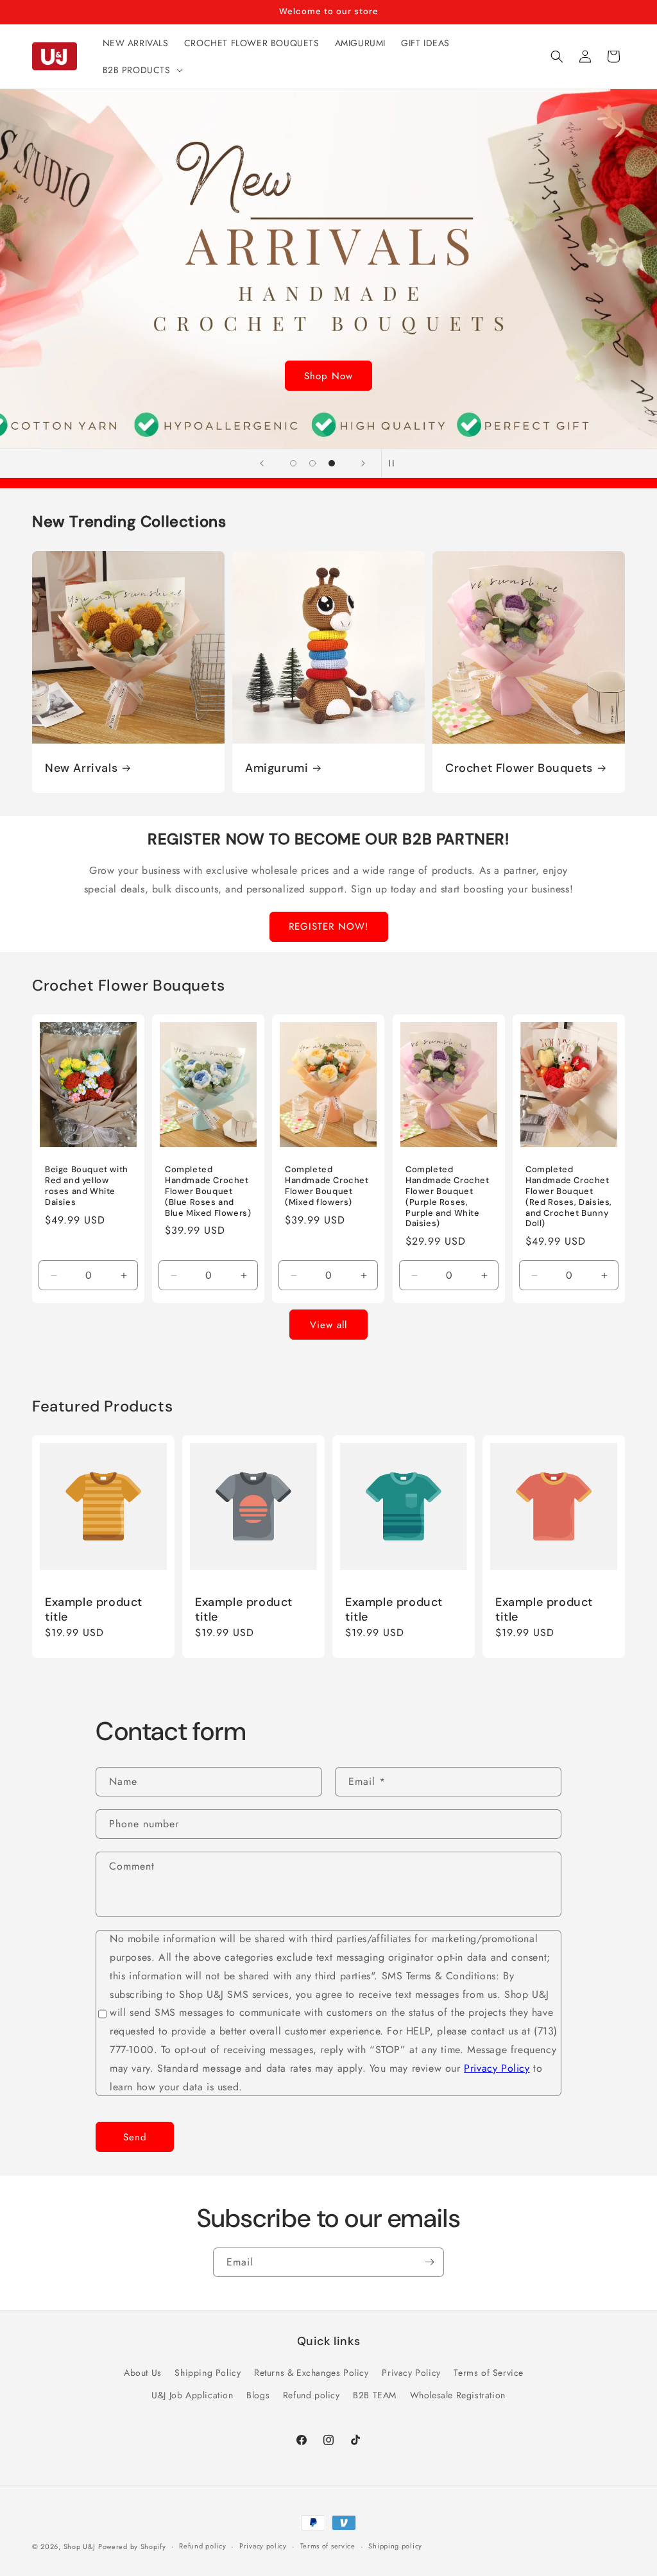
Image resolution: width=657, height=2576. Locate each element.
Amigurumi (277, 768)
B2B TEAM (375, 2395)
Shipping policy (395, 2546)
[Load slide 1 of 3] (293, 463)
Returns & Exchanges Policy (311, 2373)
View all (328, 1325)
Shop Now (328, 376)
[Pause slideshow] (395, 463)
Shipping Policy (208, 2373)
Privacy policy (263, 2546)
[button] (141, 70)
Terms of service (328, 2546)
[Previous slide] (262, 463)
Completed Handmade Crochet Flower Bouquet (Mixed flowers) (327, 1186)
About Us (143, 2373)
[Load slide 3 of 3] (332, 463)
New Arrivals (81, 768)
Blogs (258, 2395)
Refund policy (311, 2395)
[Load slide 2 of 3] (312, 463)
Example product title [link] (94, 1610)
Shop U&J (80, 2546)
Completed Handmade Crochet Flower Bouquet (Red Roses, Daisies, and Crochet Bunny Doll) (569, 1197)
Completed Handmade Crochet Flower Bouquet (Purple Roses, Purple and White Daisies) (448, 1197)
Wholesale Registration (458, 2395)
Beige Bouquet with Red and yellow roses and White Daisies (87, 1186)
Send (135, 2137)
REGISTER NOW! (329, 926)
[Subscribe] (429, 2262)
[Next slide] (363, 463)
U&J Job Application (192, 2395)
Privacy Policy (497, 2068)
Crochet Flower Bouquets (519, 768)
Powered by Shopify (132, 2546)
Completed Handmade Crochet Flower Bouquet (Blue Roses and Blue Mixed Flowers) (208, 1191)
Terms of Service (489, 2373)
